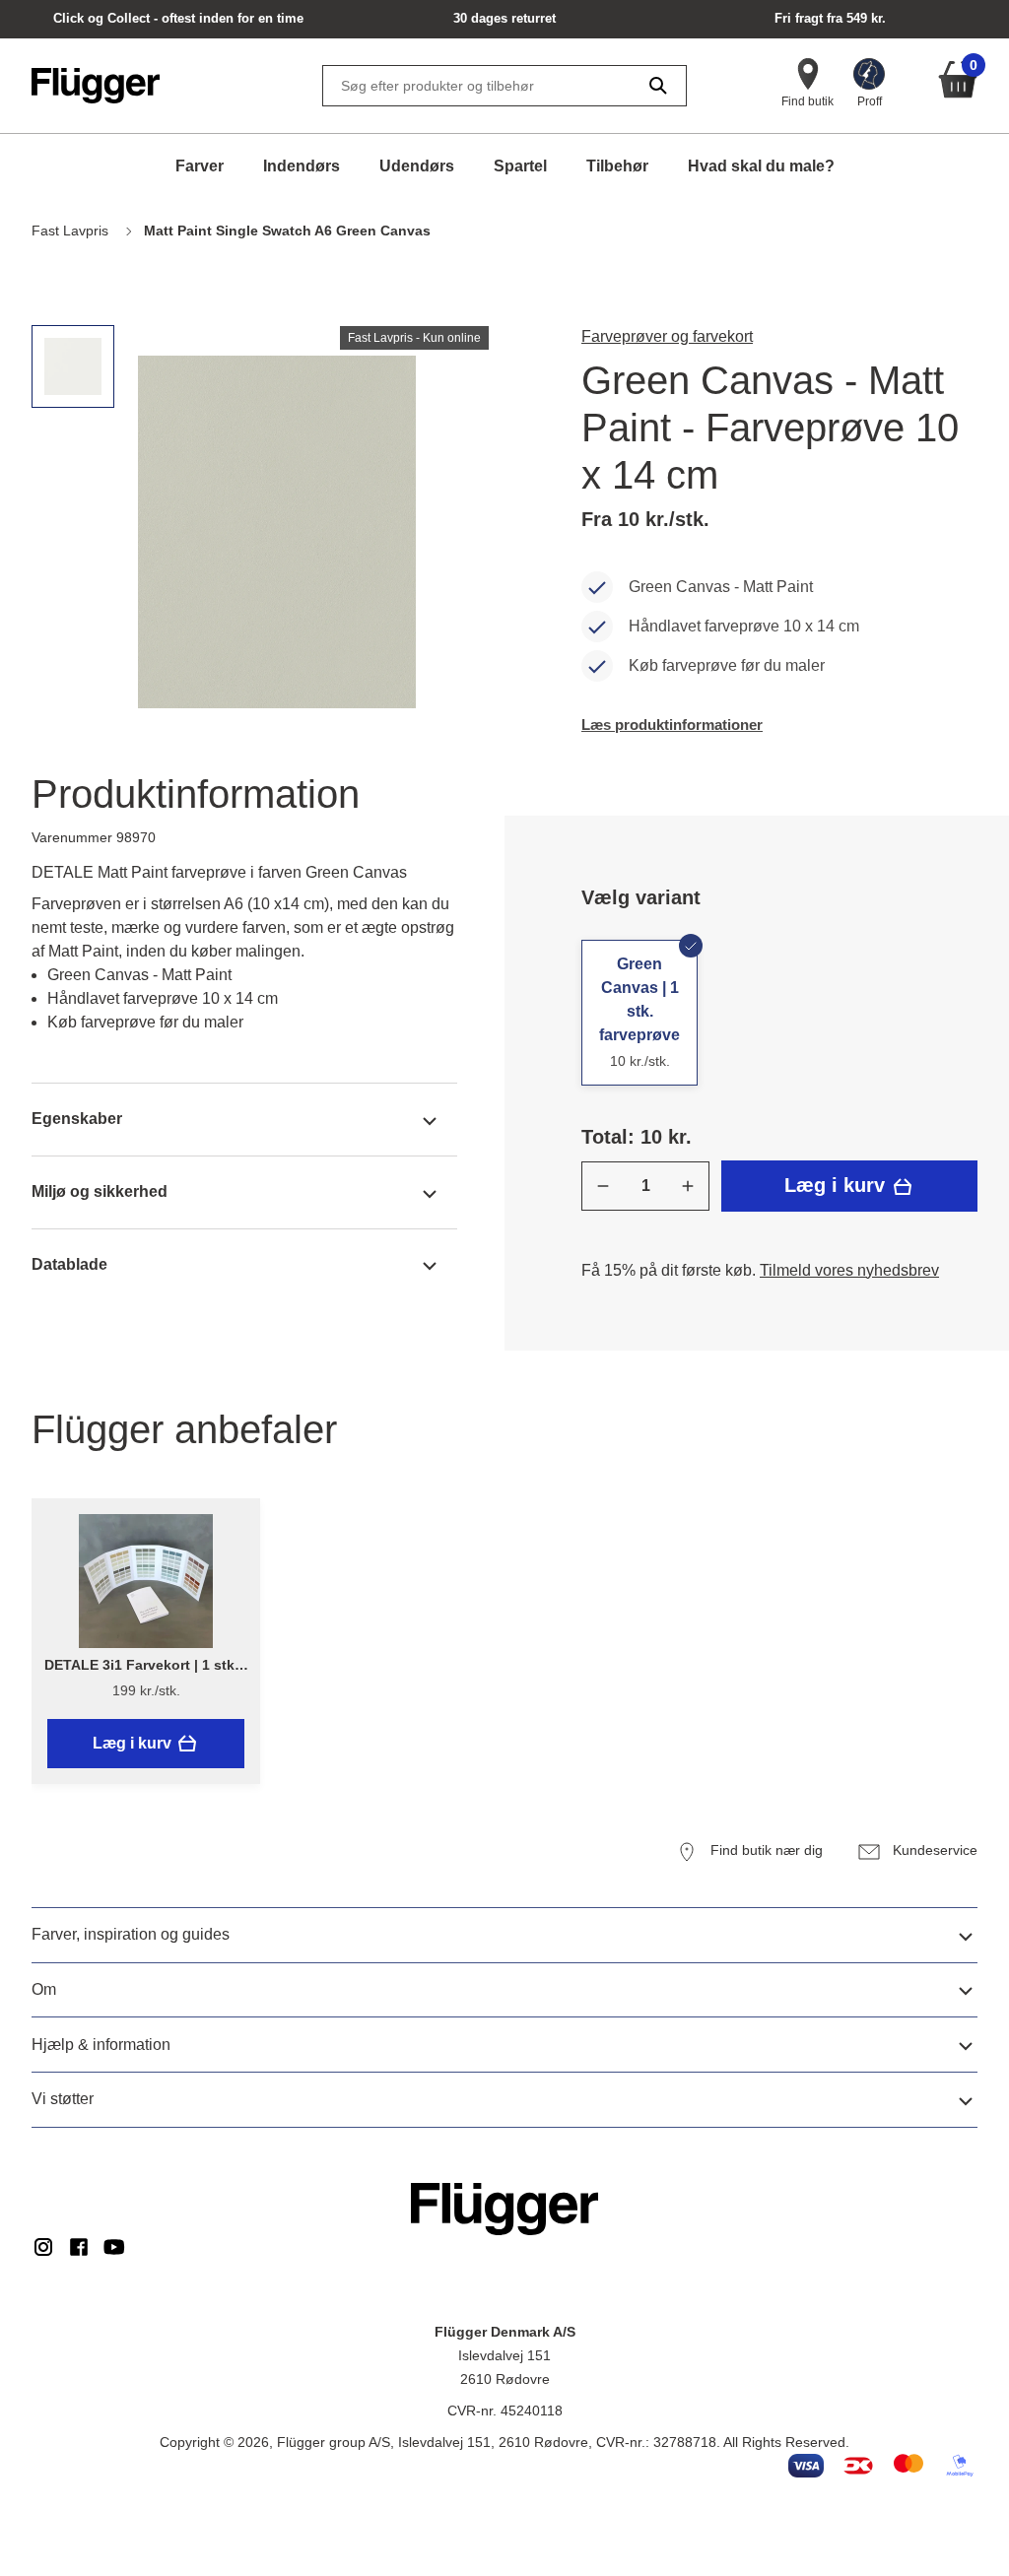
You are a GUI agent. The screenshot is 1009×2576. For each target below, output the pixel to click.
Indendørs (302, 166)
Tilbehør (617, 166)
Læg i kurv (838, 1185)
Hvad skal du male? (761, 166)
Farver (200, 166)
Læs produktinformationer (672, 725)
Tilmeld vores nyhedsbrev (849, 1270)
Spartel (520, 166)
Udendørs (417, 166)
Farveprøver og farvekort (667, 336)
